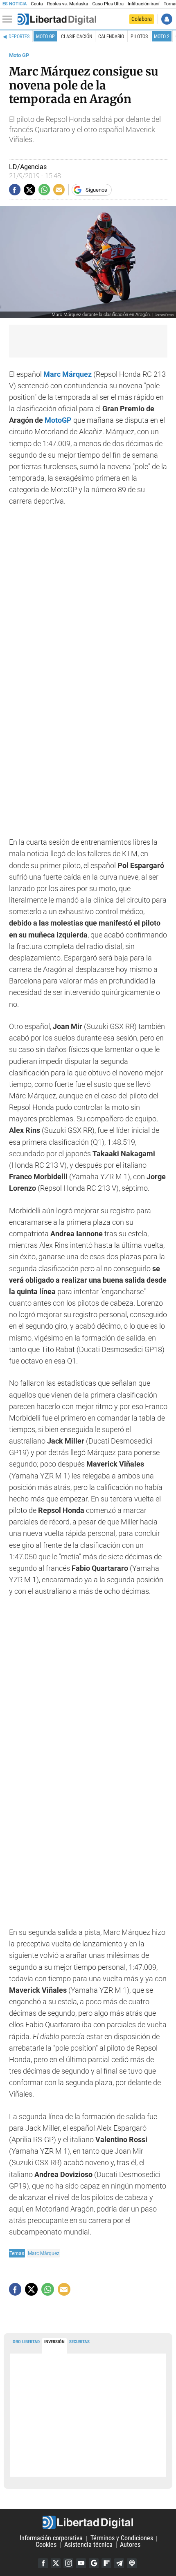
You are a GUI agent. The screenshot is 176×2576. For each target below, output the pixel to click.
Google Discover (94, 2563)
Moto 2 (162, 37)
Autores (130, 2545)
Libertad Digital (88, 2522)
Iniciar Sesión (167, 19)
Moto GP (45, 37)
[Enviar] (44, 190)
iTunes (132, 2563)
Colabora (142, 19)
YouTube (81, 2563)
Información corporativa (51, 2538)
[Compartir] (15, 190)
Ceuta (37, 4)
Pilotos (139, 37)
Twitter (56, 2563)
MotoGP (58, 420)
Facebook (43, 2563)
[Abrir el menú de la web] (9, 19)
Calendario (111, 37)
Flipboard (106, 2563)
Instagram (68, 2563)
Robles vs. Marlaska (68, 4)
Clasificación (77, 37)
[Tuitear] (29, 190)
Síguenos (96, 190)
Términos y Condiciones (122, 2538)
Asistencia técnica (88, 2545)
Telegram (119, 2563)
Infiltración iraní (143, 4)
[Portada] (57, 19)
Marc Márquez (44, 2253)
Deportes (19, 37)
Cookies (46, 2545)
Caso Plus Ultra (108, 4)
